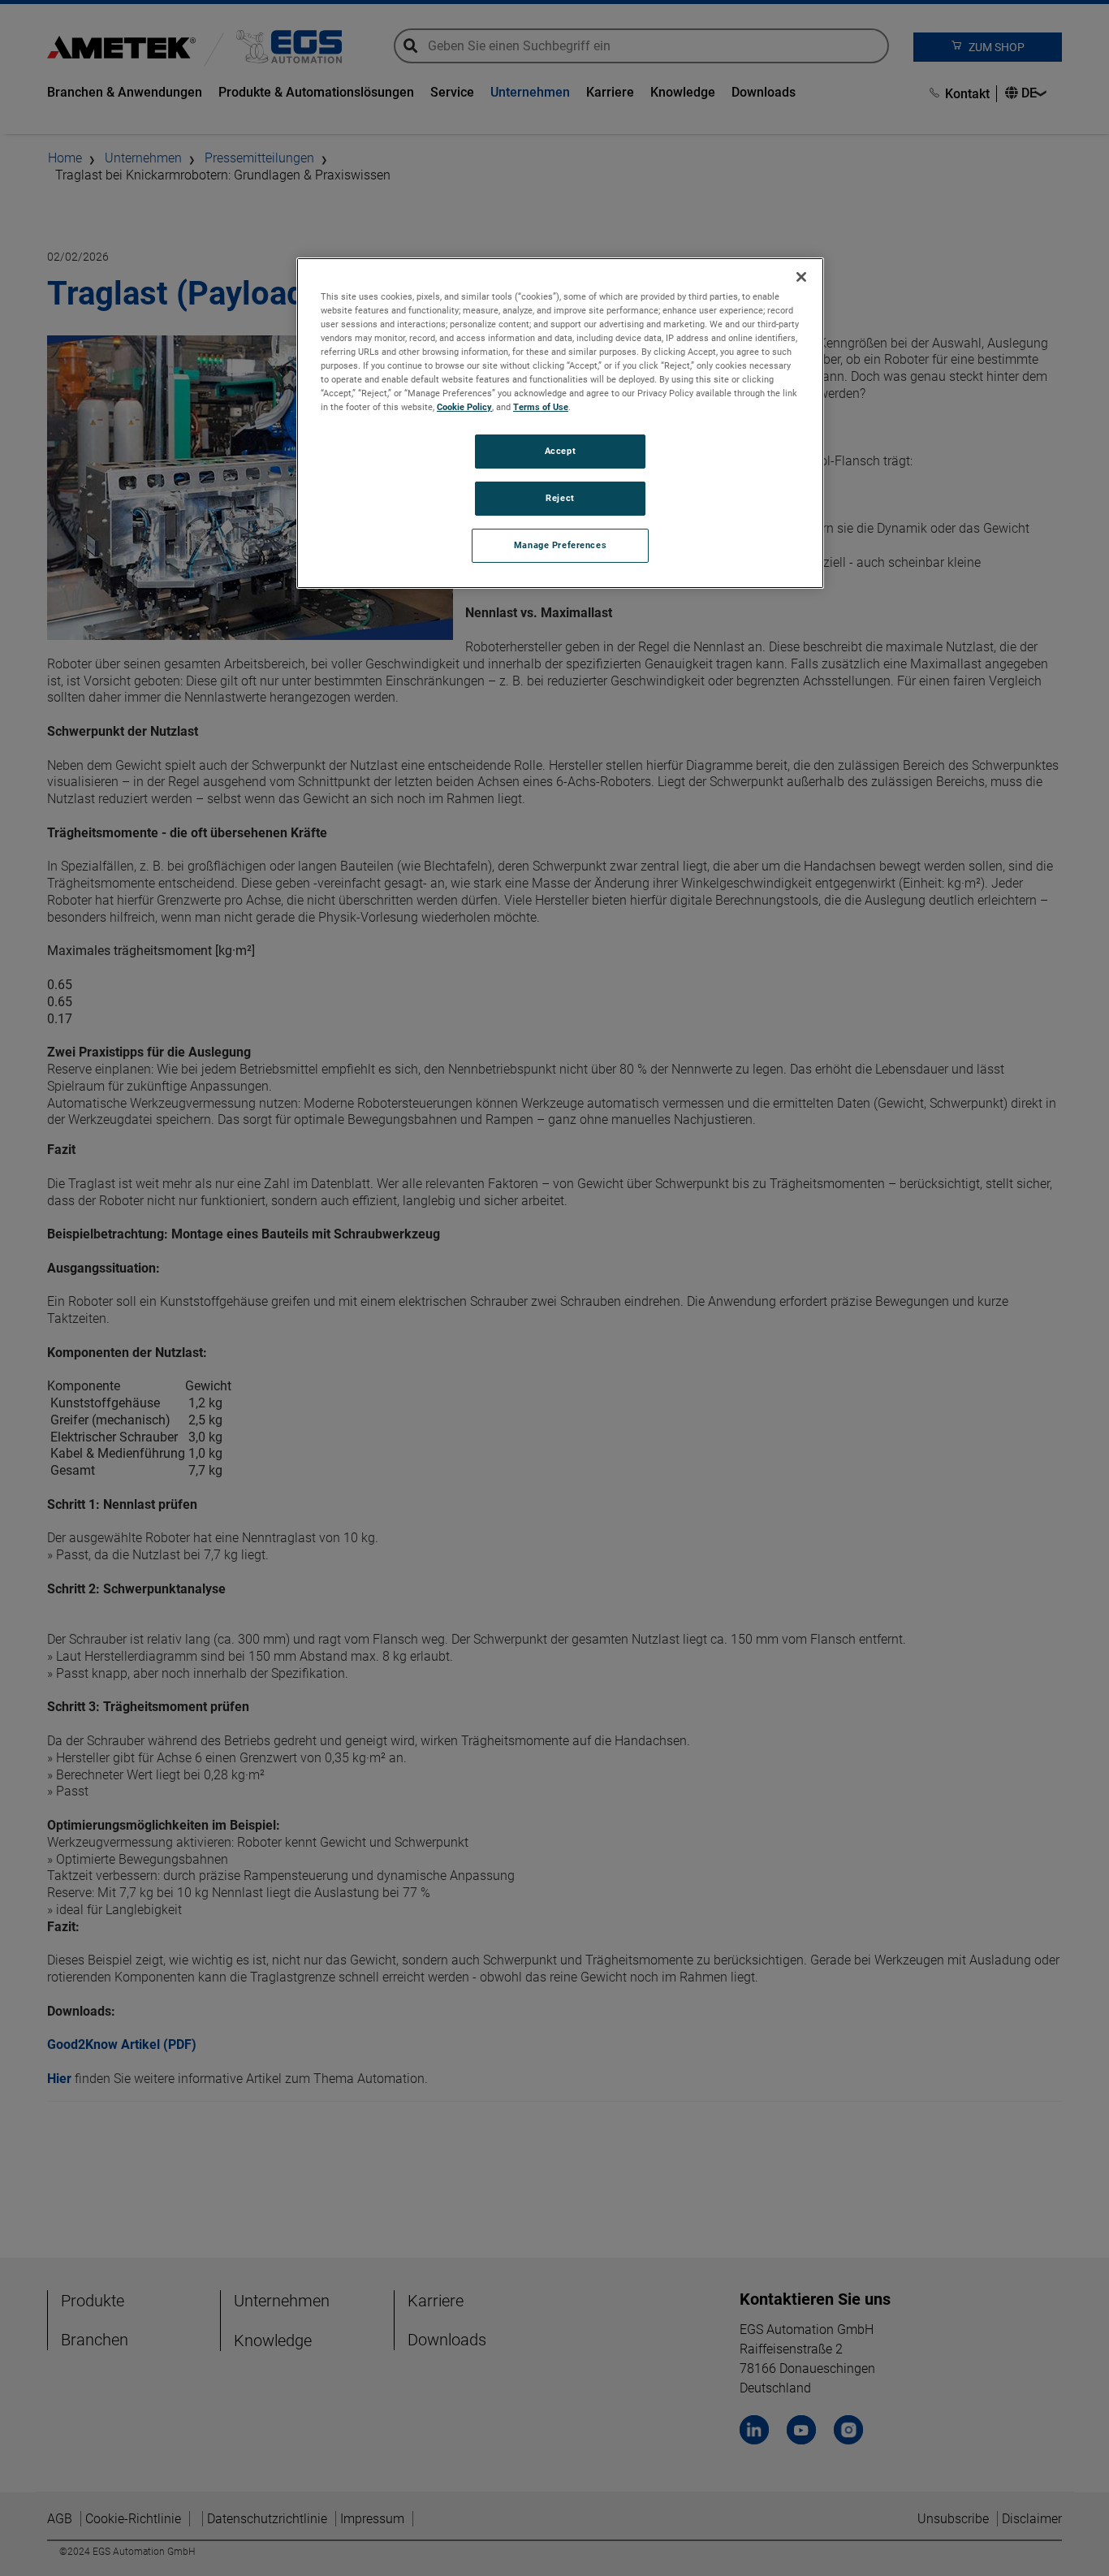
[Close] (801, 277)
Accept (560, 452)
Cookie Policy (464, 408)
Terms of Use (541, 408)
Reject (560, 499)
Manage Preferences (560, 546)
